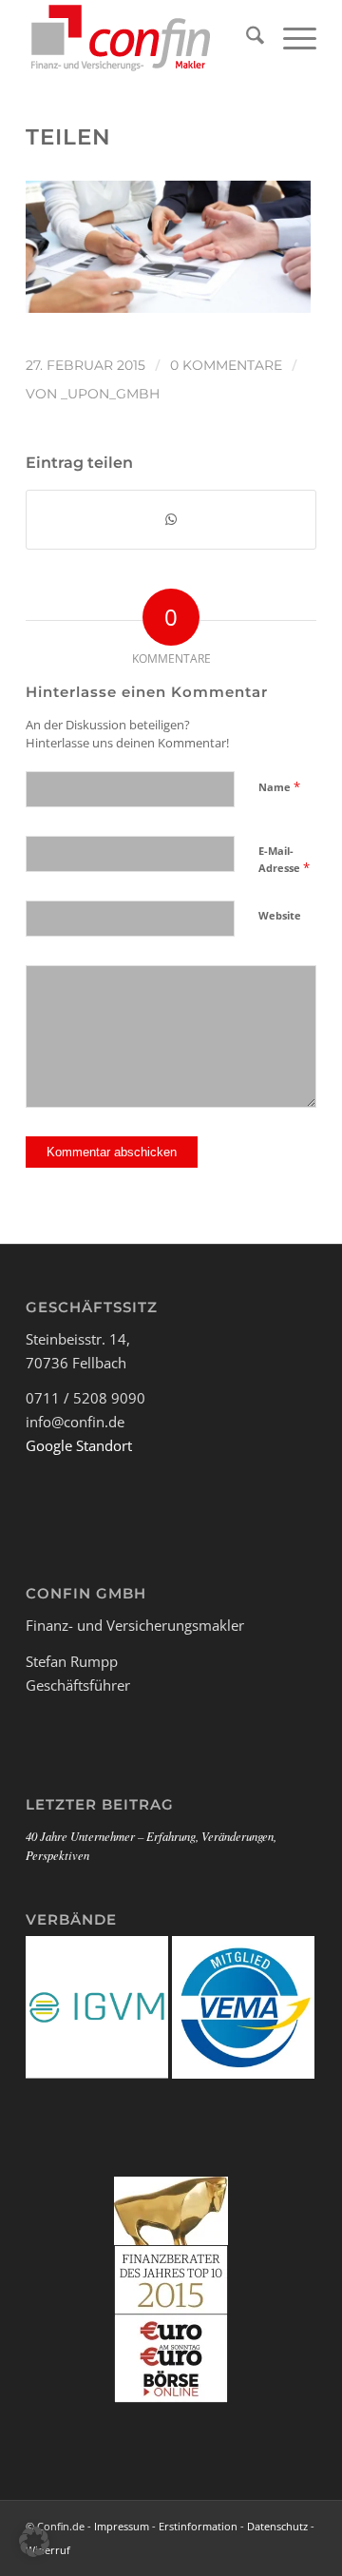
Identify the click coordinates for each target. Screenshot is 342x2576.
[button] (34, 2542)
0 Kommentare (226, 365)
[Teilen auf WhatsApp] (171, 519)
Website (280, 915)
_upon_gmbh (110, 394)
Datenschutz (277, 2526)
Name (279, 786)
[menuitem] (246, 38)
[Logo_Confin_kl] (142, 38)
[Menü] (290, 38)
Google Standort (79, 1445)
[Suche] (246, 38)
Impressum (122, 2526)
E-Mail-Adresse (284, 860)
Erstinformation (198, 2526)
